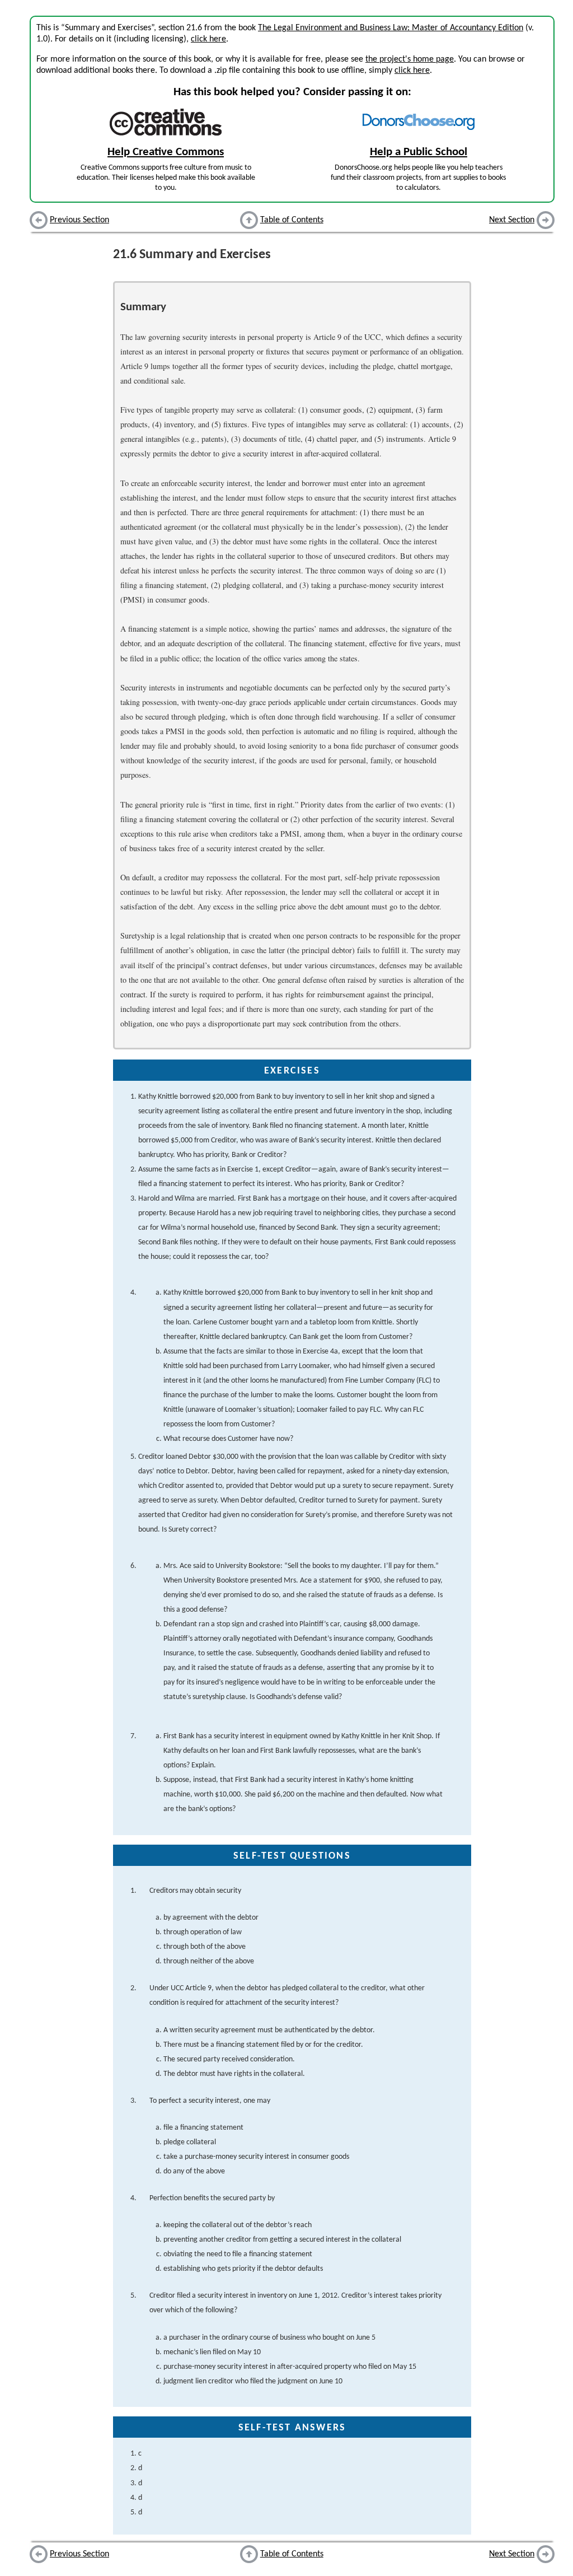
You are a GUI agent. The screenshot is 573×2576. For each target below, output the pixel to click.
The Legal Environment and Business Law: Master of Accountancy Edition (391, 28)
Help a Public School (419, 152)
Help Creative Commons (166, 152)
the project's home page (410, 59)
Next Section (512, 220)
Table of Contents (292, 220)
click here (208, 39)
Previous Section (79, 220)
